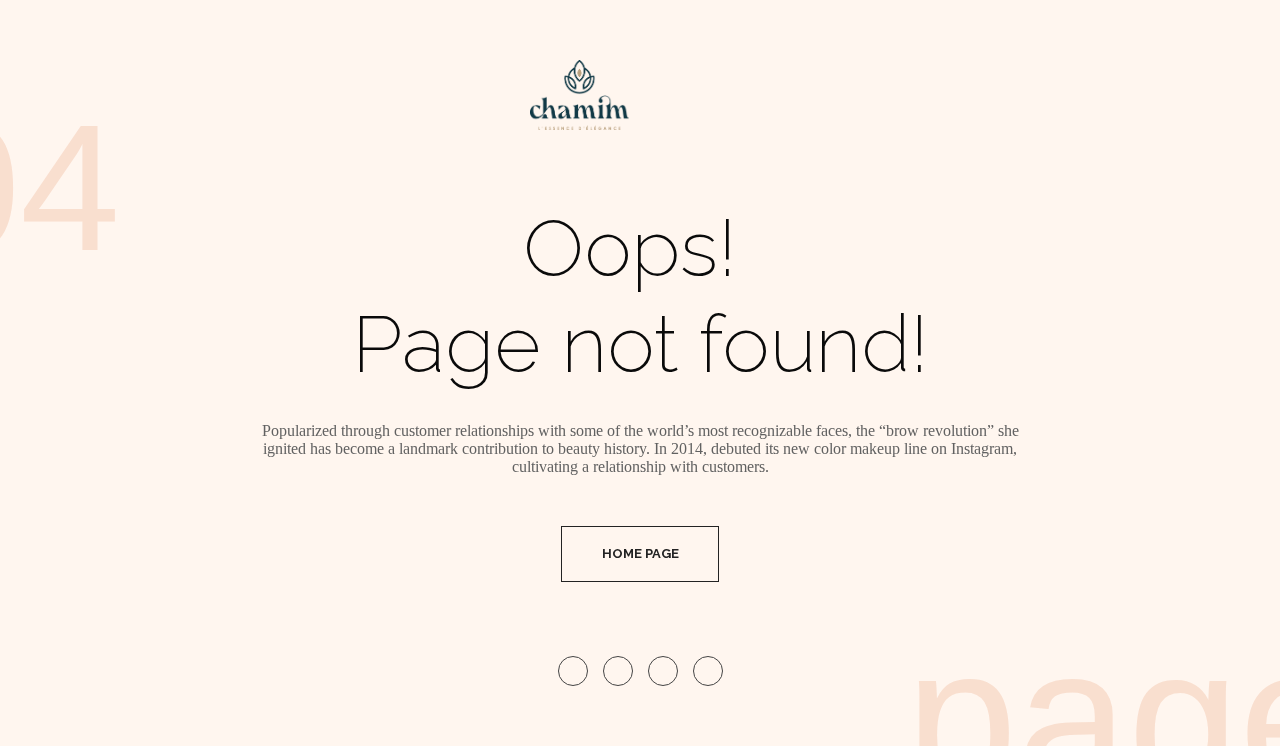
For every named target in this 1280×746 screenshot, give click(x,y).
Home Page (640, 553)
